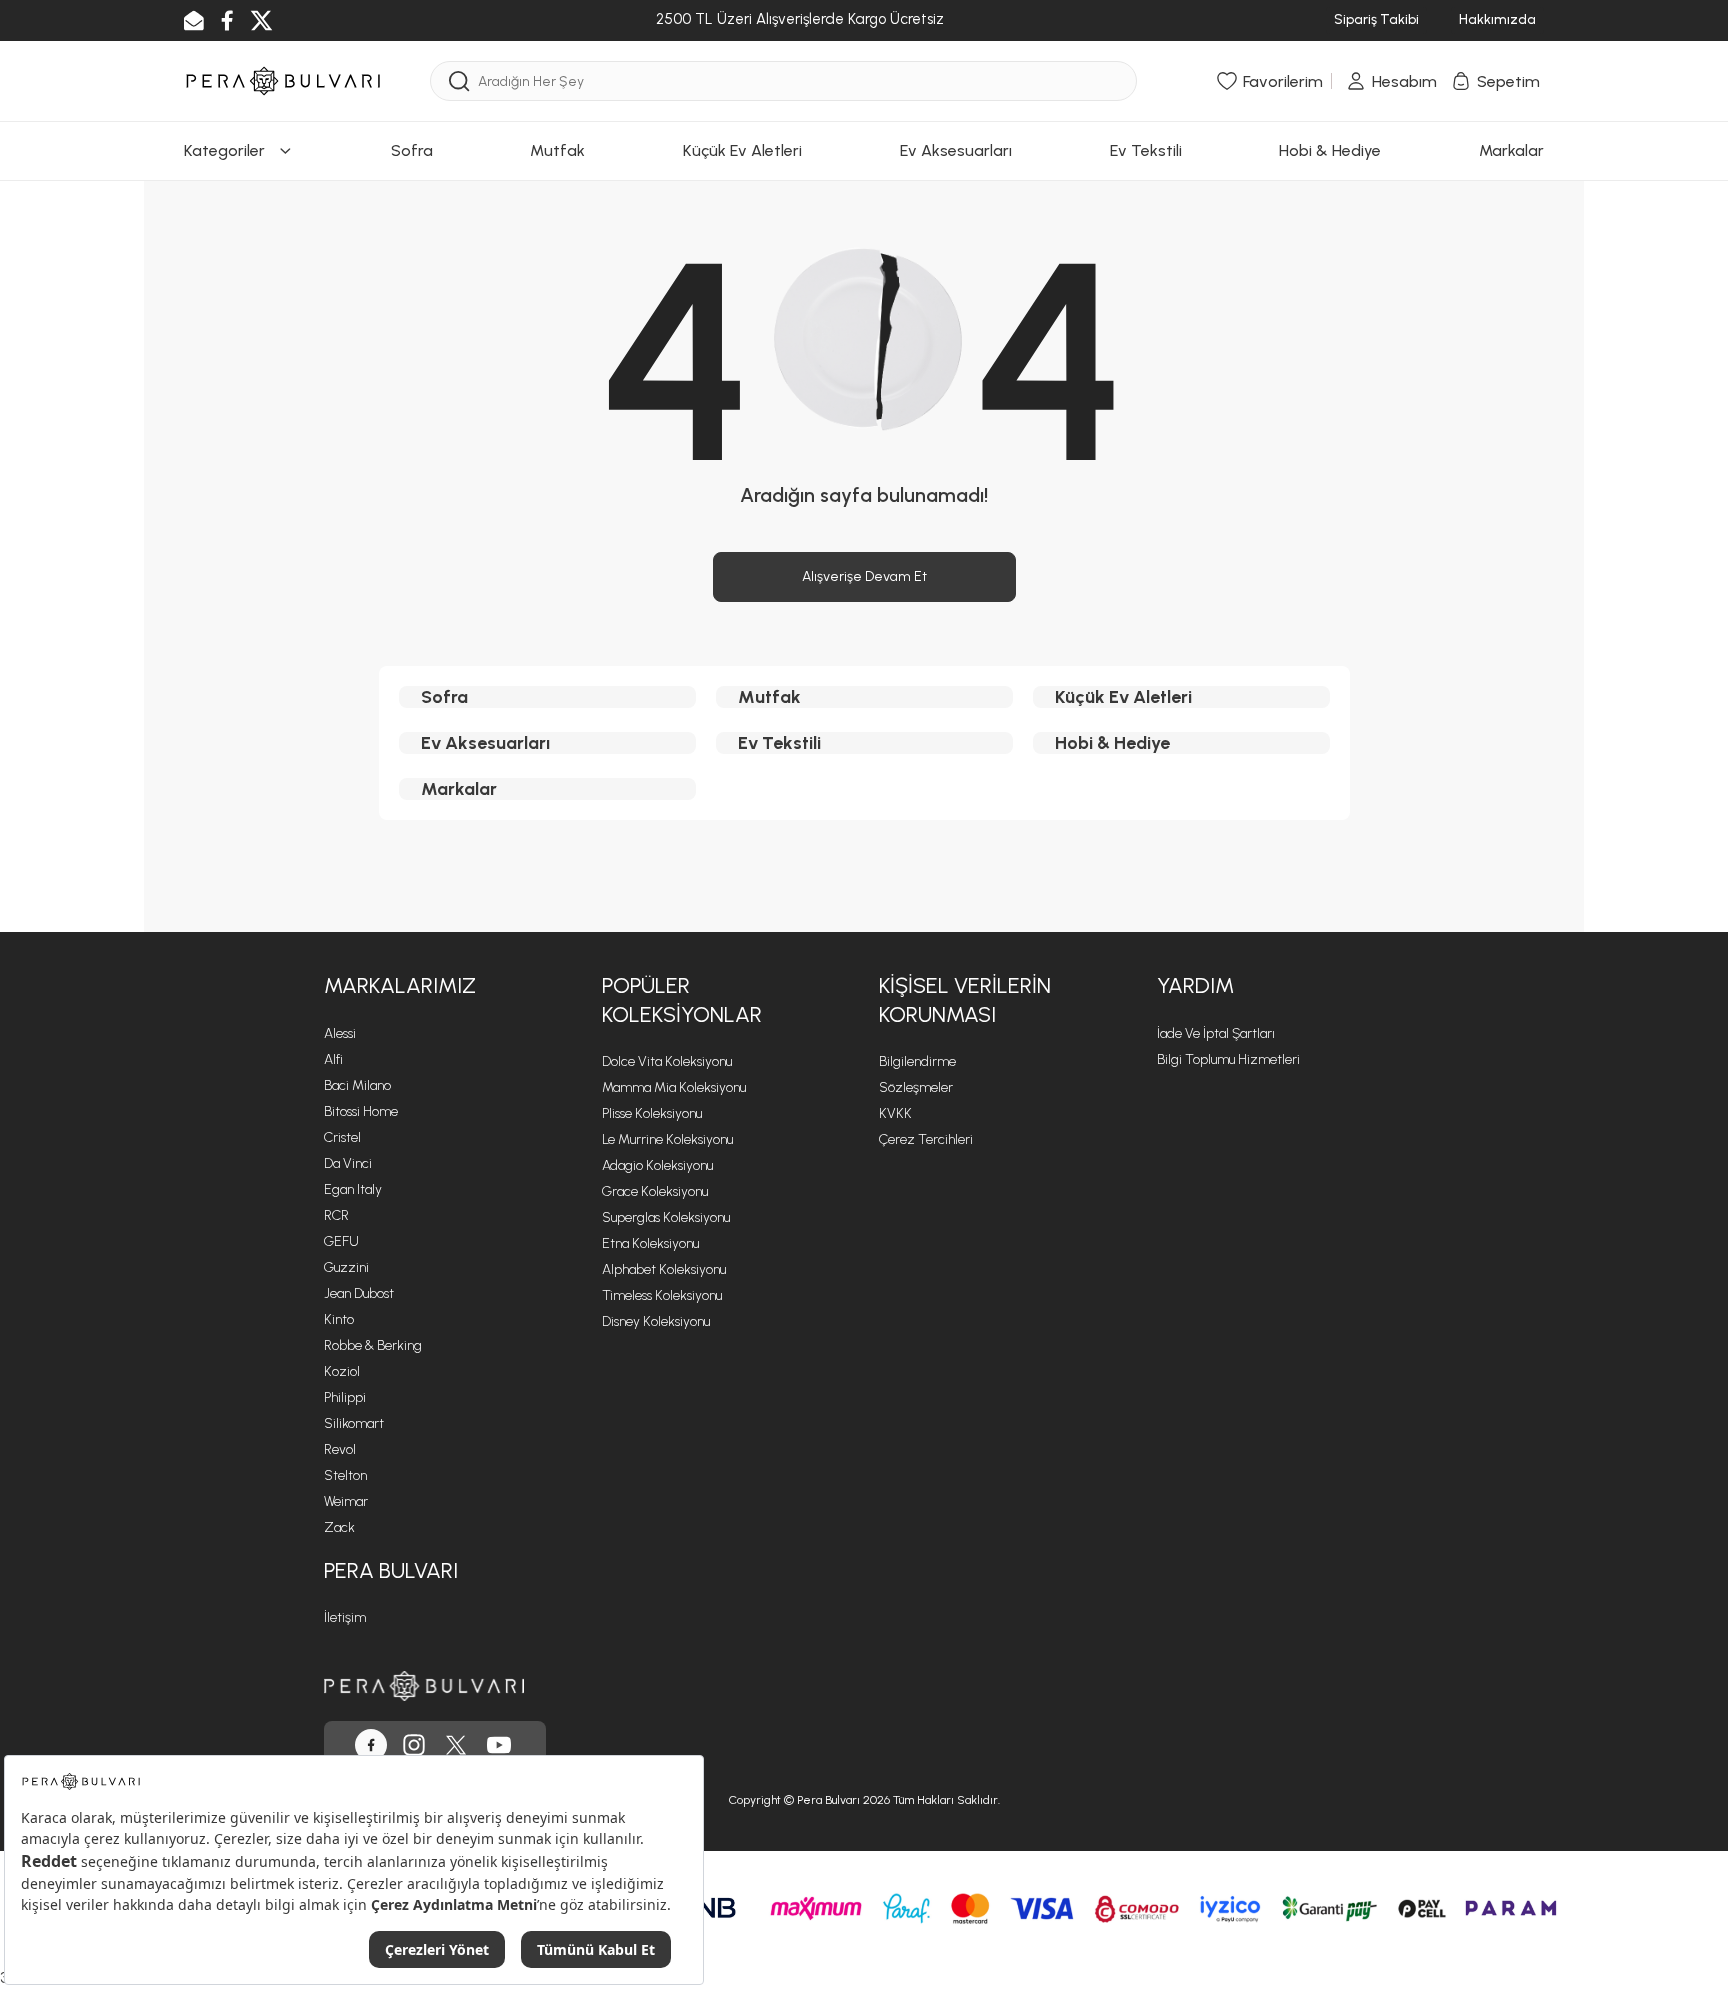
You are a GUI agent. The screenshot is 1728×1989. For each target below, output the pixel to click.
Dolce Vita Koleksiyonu (667, 1061)
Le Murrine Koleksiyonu (667, 1139)
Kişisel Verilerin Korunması (965, 1000)
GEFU (341, 1241)
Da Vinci (348, 1163)
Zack (339, 1527)
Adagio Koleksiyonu (657, 1165)
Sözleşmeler (916, 1087)
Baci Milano (357, 1085)
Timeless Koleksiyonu (662, 1295)
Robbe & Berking (373, 1345)
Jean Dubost (359, 1293)
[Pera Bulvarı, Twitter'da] (456, 1745)
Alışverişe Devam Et (864, 576)
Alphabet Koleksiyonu (664, 1269)
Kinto (339, 1319)
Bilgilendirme (917, 1061)
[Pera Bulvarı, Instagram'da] (414, 1745)
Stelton (345, 1475)
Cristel (342, 1137)
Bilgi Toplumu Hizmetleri (1228, 1059)
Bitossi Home (361, 1111)
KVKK (895, 1113)
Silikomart (354, 1423)
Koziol (342, 1371)
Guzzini (346, 1267)
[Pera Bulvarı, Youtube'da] (499, 1745)
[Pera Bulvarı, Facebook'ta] (371, 1745)
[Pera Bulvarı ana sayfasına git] (424, 1685)
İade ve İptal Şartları (1216, 1033)
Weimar (346, 1501)
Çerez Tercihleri (926, 1139)
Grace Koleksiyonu (655, 1191)
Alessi (340, 1033)
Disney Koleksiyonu (656, 1321)
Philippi (345, 1397)
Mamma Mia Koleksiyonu (674, 1087)
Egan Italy (353, 1189)
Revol (340, 1449)
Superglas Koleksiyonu (666, 1217)
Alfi (333, 1059)
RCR (336, 1215)
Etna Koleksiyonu (650, 1243)
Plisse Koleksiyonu (652, 1113)
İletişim (345, 1617)
